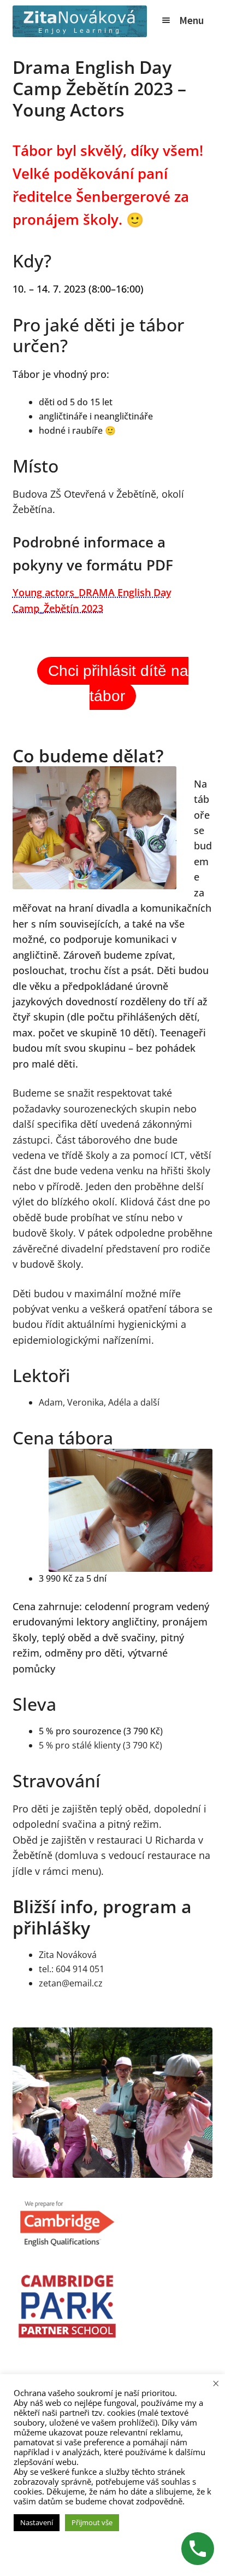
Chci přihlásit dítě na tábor (118, 683)
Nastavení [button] (37, 2522)
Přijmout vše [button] (92, 2522)
